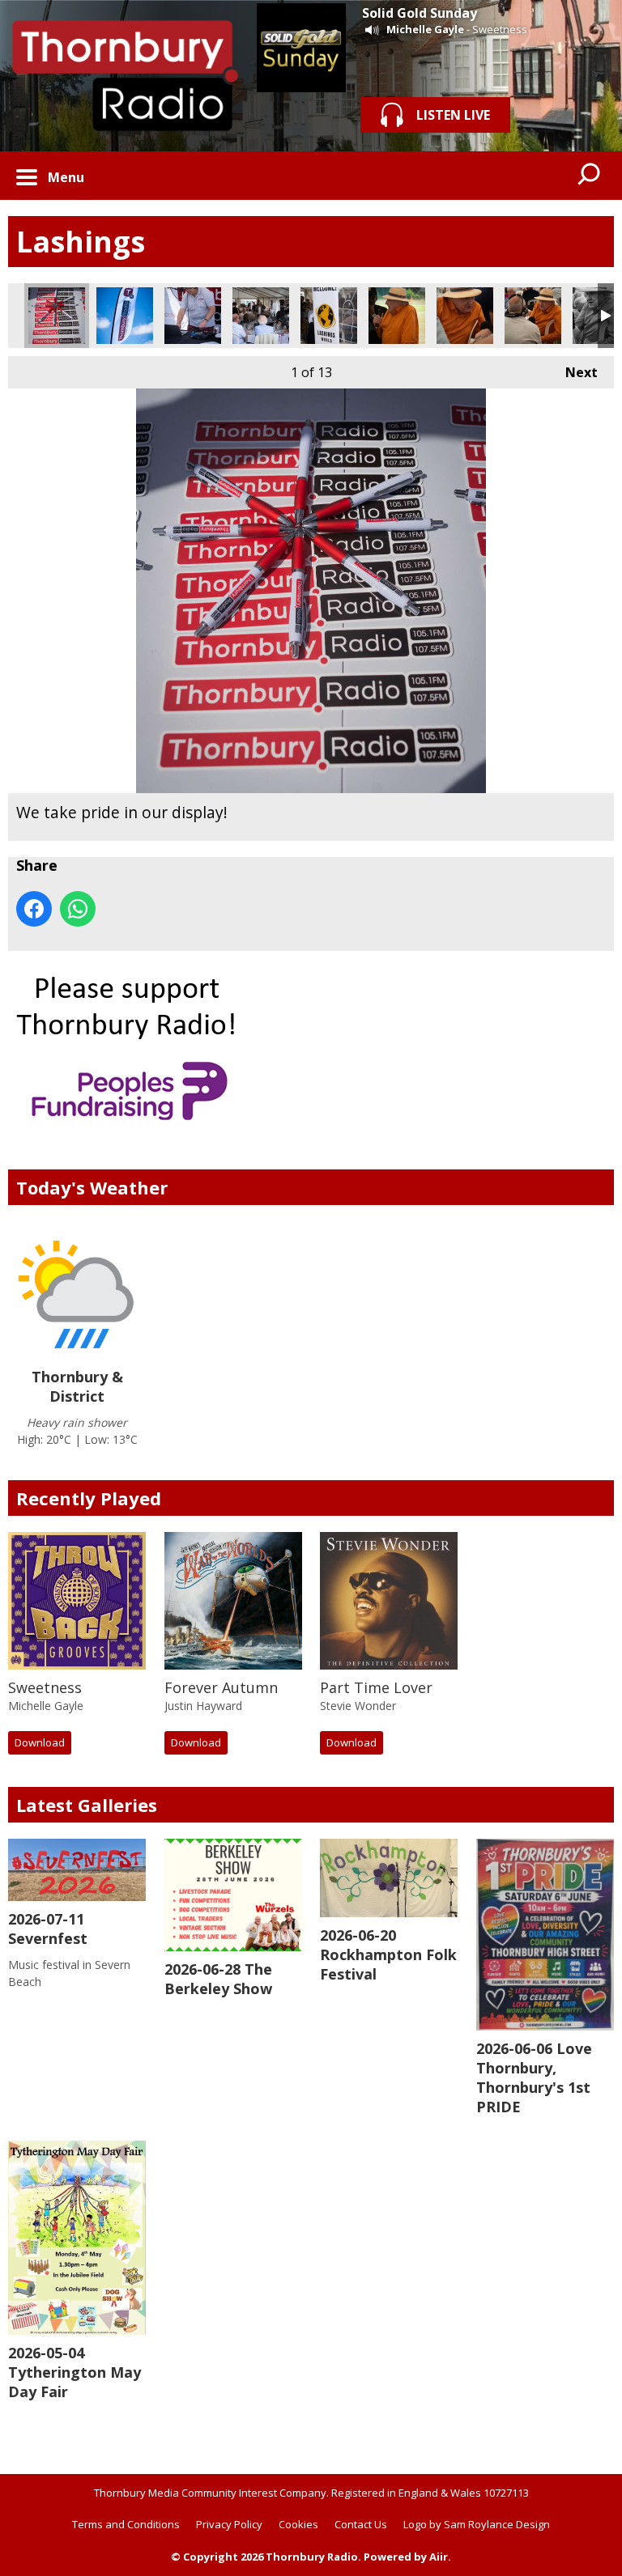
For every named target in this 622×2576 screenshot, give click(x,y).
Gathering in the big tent (261, 316)
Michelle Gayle (425, 29)
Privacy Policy (229, 2524)
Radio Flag (125, 316)
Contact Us (361, 2524)
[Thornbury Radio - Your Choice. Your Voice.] (124, 76)
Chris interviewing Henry (533, 316)
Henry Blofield (465, 316)
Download (40, 1742)
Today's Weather (92, 1187)
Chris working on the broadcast (193, 316)
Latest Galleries (87, 1805)
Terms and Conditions (126, 2524)
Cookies (298, 2524)
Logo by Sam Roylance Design (477, 2524)
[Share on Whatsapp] (78, 909)
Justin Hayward (203, 1706)
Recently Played (89, 1498)
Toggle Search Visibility (590, 176)
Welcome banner (329, 316)
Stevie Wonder (358, 1706)
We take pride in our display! (57, 316)
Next (573, 372)
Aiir (439, 2557)
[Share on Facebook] (34, 909)
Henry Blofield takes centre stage (397, 316)
